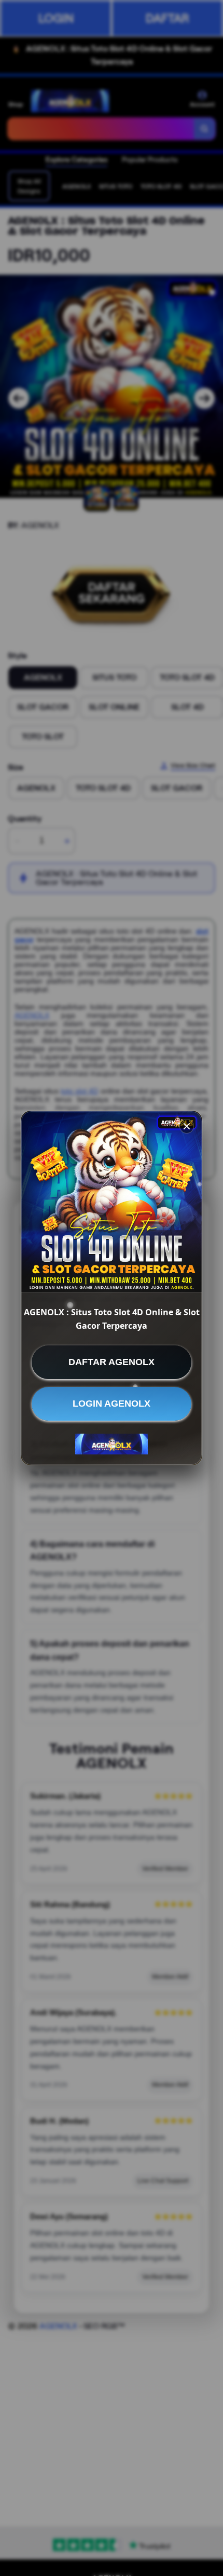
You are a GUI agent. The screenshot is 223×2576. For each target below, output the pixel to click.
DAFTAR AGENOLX (112, 1362)
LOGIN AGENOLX (112, 1404)
